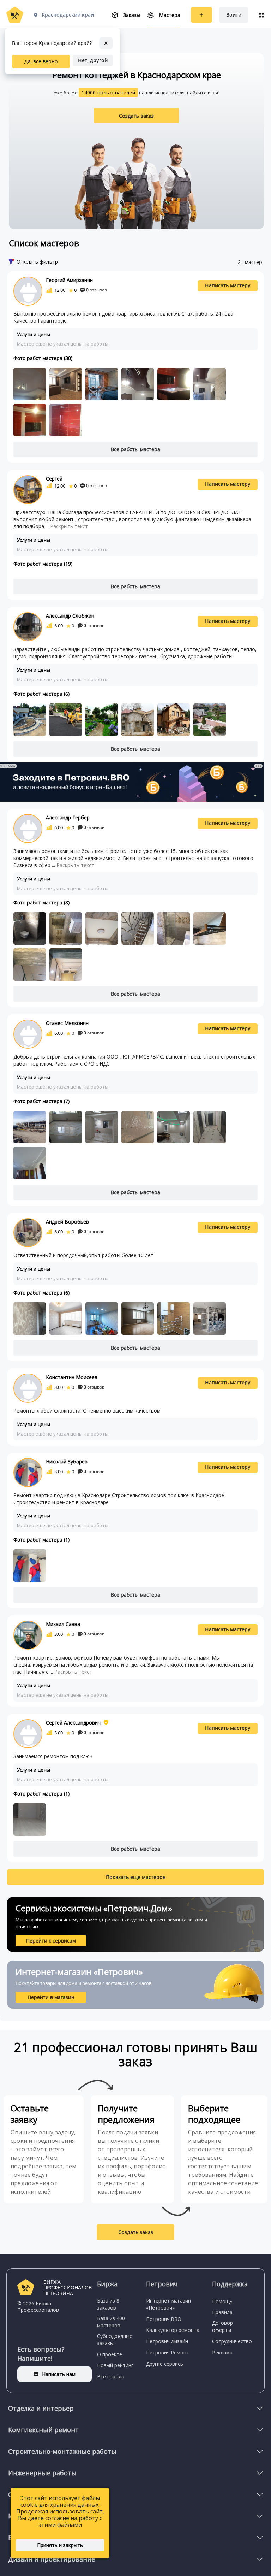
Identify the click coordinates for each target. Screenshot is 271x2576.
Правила (222, 2312)
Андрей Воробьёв (67, 1222)
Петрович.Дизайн (167, 2341)
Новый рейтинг (115, 2365)
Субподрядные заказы (115, 2339)
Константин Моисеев (72, 1377)
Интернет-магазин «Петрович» (168, 2304)
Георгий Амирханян (69, 280)
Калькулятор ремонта (173, 2330)
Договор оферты (222, 2326)
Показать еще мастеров (136, 1877)
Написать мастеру (228, 285)
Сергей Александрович (73, 1723)
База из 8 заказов (108, 2304)
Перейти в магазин (51, 1997)
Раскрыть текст (69, 526)
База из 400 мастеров (111, 2322)
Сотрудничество (232, 2341)
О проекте (110, 2354)
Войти (234, 15)
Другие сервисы (165, 2364)
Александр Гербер (68, 817)
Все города (111, 2377)
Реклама (222, 2353)
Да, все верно (41, 61)
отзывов (97, 290)
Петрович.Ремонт (168, 2353)
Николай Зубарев (67, 1461)
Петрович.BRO (164, 2319)
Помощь (222, 2301)
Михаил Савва (63, 1624)
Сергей (54, 479)
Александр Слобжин (70, 616)
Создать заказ (137, 116)
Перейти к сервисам (51, 1941)
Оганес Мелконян (67, 1023)
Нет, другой (93, 60)
